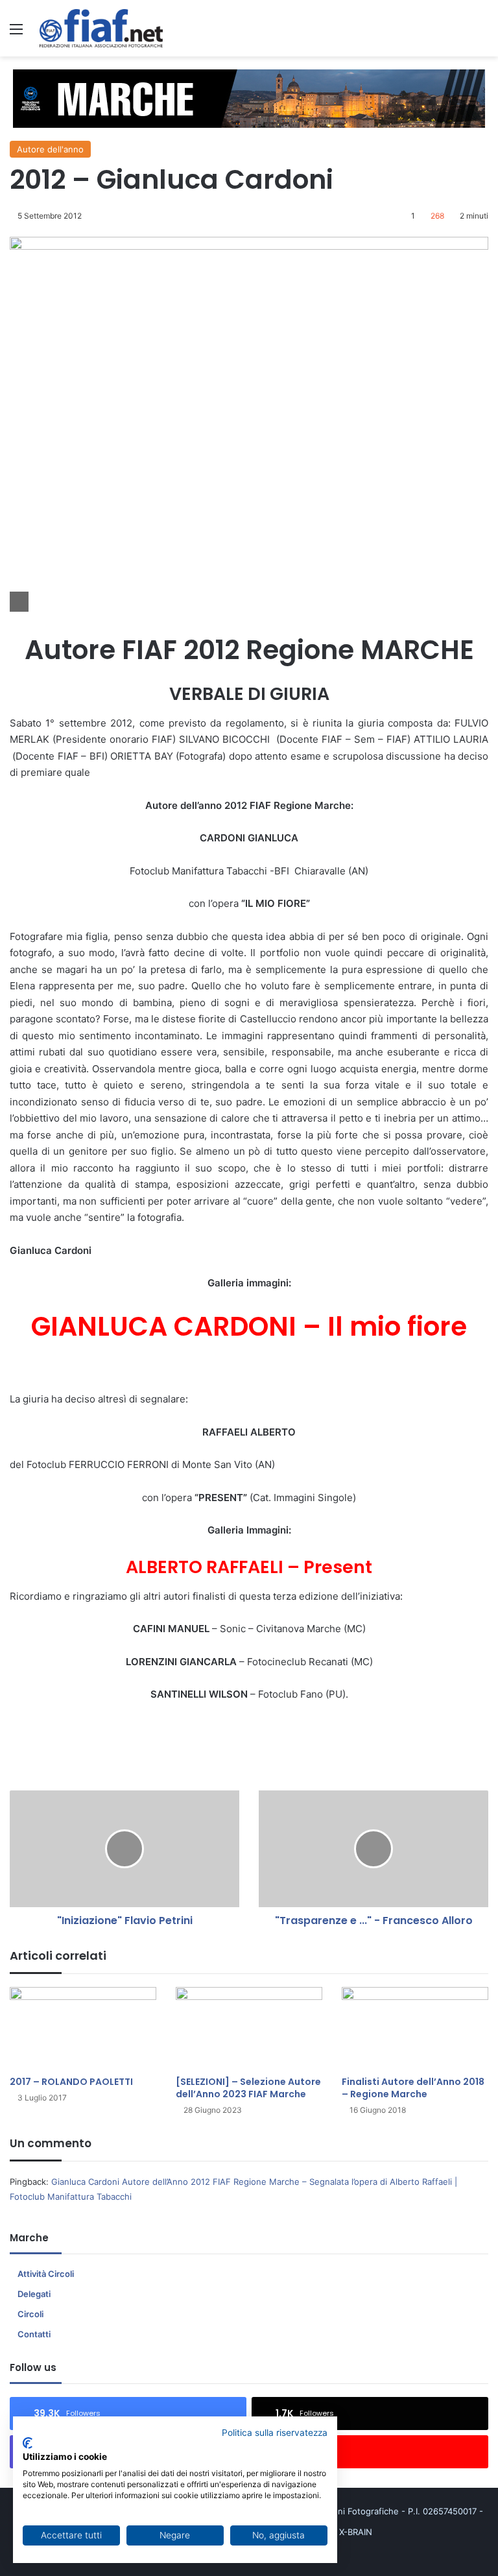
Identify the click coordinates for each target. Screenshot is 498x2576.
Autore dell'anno (50, 149)
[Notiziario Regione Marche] (101, 28)
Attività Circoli (46, 2274)
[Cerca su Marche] (482, 33)
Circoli (30, 2314)
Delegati (34, 2294)
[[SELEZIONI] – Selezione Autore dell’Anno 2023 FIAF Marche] (249, 2028)
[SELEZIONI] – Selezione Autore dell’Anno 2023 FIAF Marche (248, 2088)
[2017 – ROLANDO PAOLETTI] (83, 2028)
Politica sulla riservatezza (275, 2433)
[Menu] (16, 33)
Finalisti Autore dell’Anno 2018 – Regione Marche (413, 2088)
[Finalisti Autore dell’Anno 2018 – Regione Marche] (415, 2028)
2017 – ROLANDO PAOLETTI (71, 2082)
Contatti (34, 2334)
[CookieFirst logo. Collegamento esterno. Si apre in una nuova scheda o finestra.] (28, 2443)
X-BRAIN (356, 2532)
